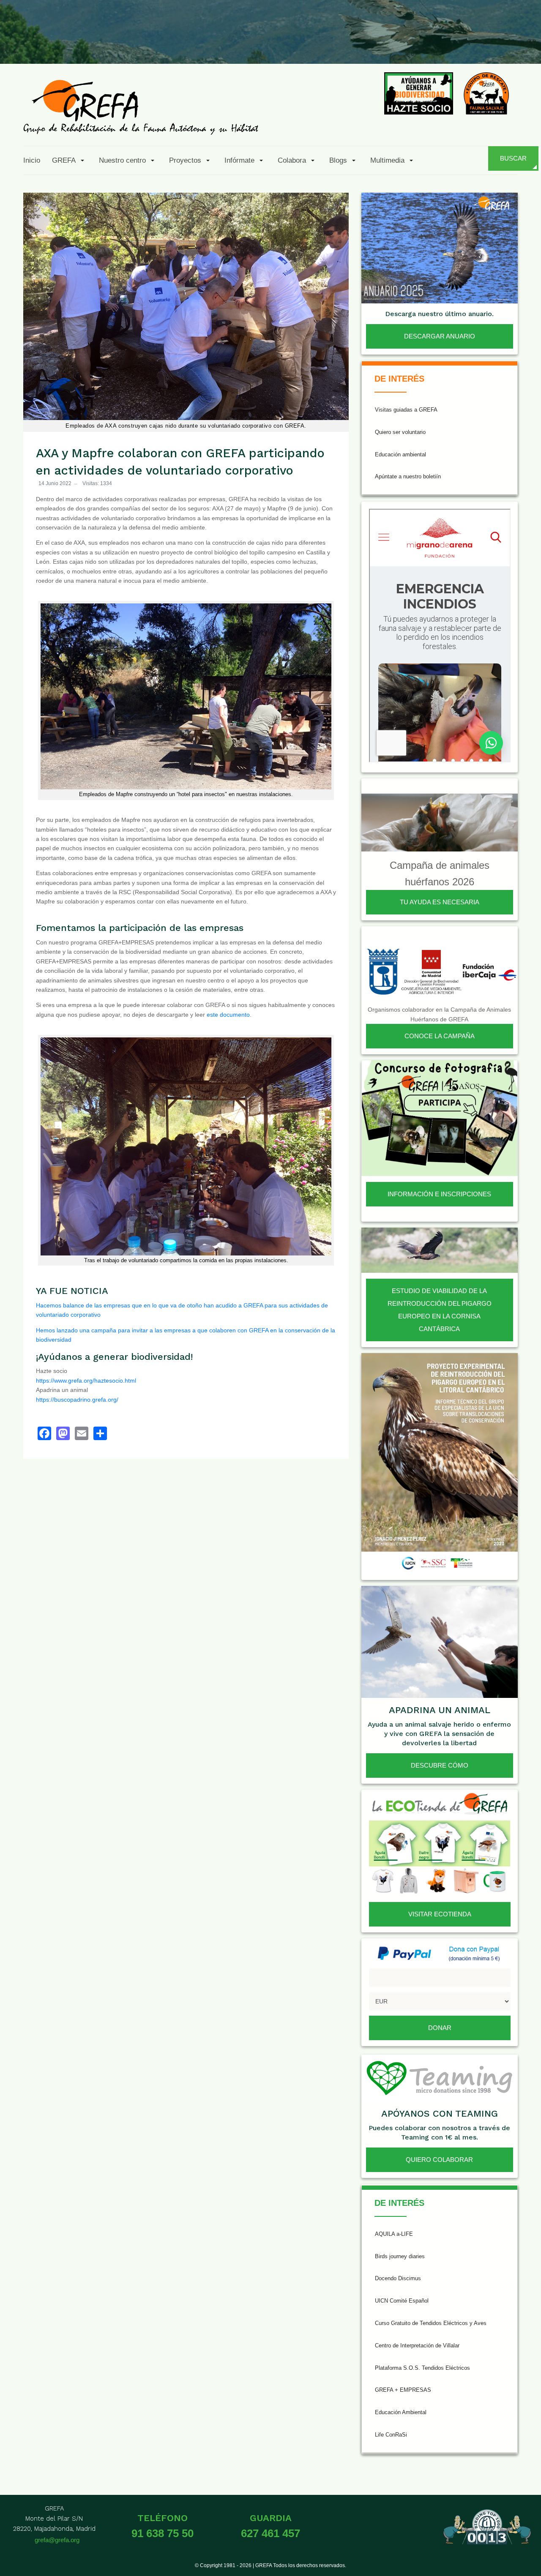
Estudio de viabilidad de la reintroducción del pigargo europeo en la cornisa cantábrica (440, 1310)
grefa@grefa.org (57, 2540)
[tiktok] (443, 44)
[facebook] (381, 44)
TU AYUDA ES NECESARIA (440, 902)
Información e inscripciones (439, 1194)
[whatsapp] (505, 44)
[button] (70, 160)
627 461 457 (270, 2533)
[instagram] (422, 44)
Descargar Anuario (440, 336)
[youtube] (464, 44)
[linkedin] (484, 44)
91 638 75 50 (163, 2533)
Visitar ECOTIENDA (440, 1914)
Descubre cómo (440, 1765)
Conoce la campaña (440, 1036)
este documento (228, 1015)
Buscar (513, 158)
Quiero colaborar (439, 2160)
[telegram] (525, 44)
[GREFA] (141, 107)
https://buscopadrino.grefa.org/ (77, 1400)
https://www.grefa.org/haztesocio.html (86, 1381)
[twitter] (402, 44)
